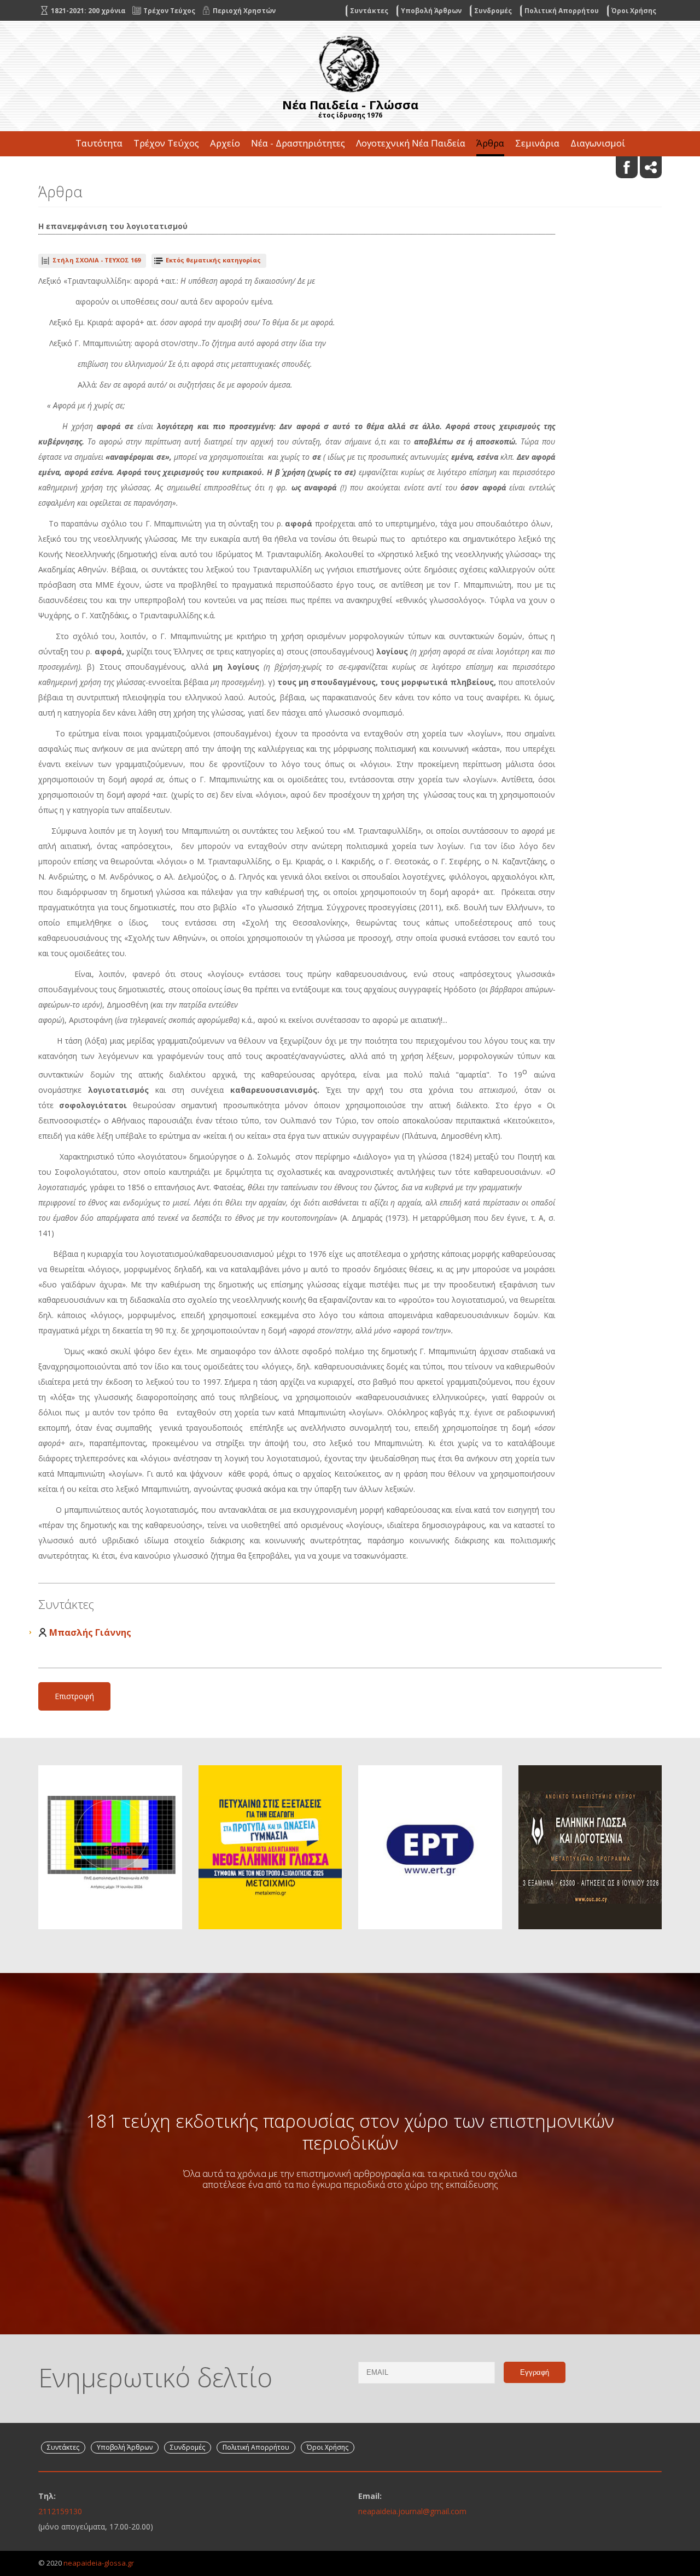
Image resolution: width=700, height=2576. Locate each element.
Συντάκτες (369, 11)
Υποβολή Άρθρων (431, 11)
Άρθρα (490, 143)
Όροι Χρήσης (634, 11)
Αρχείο (225, 143)
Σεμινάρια (537, 143)
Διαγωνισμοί (598, 143)
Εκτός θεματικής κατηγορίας (213, 260)
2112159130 (60, 2511)
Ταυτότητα (99, 143)
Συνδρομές (493, 11)
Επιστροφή (74, 1696)
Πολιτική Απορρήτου (562, 11)
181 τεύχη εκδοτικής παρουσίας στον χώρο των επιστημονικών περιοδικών (350, 2132)
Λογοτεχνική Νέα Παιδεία (411, 143)
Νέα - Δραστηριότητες (298, 143)
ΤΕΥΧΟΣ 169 (97, 260)
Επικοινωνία (350, 168)
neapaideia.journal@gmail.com (412, 2511)
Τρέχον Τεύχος (166, 143)
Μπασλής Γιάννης (90, 1632)
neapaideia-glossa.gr (99, 2563)
